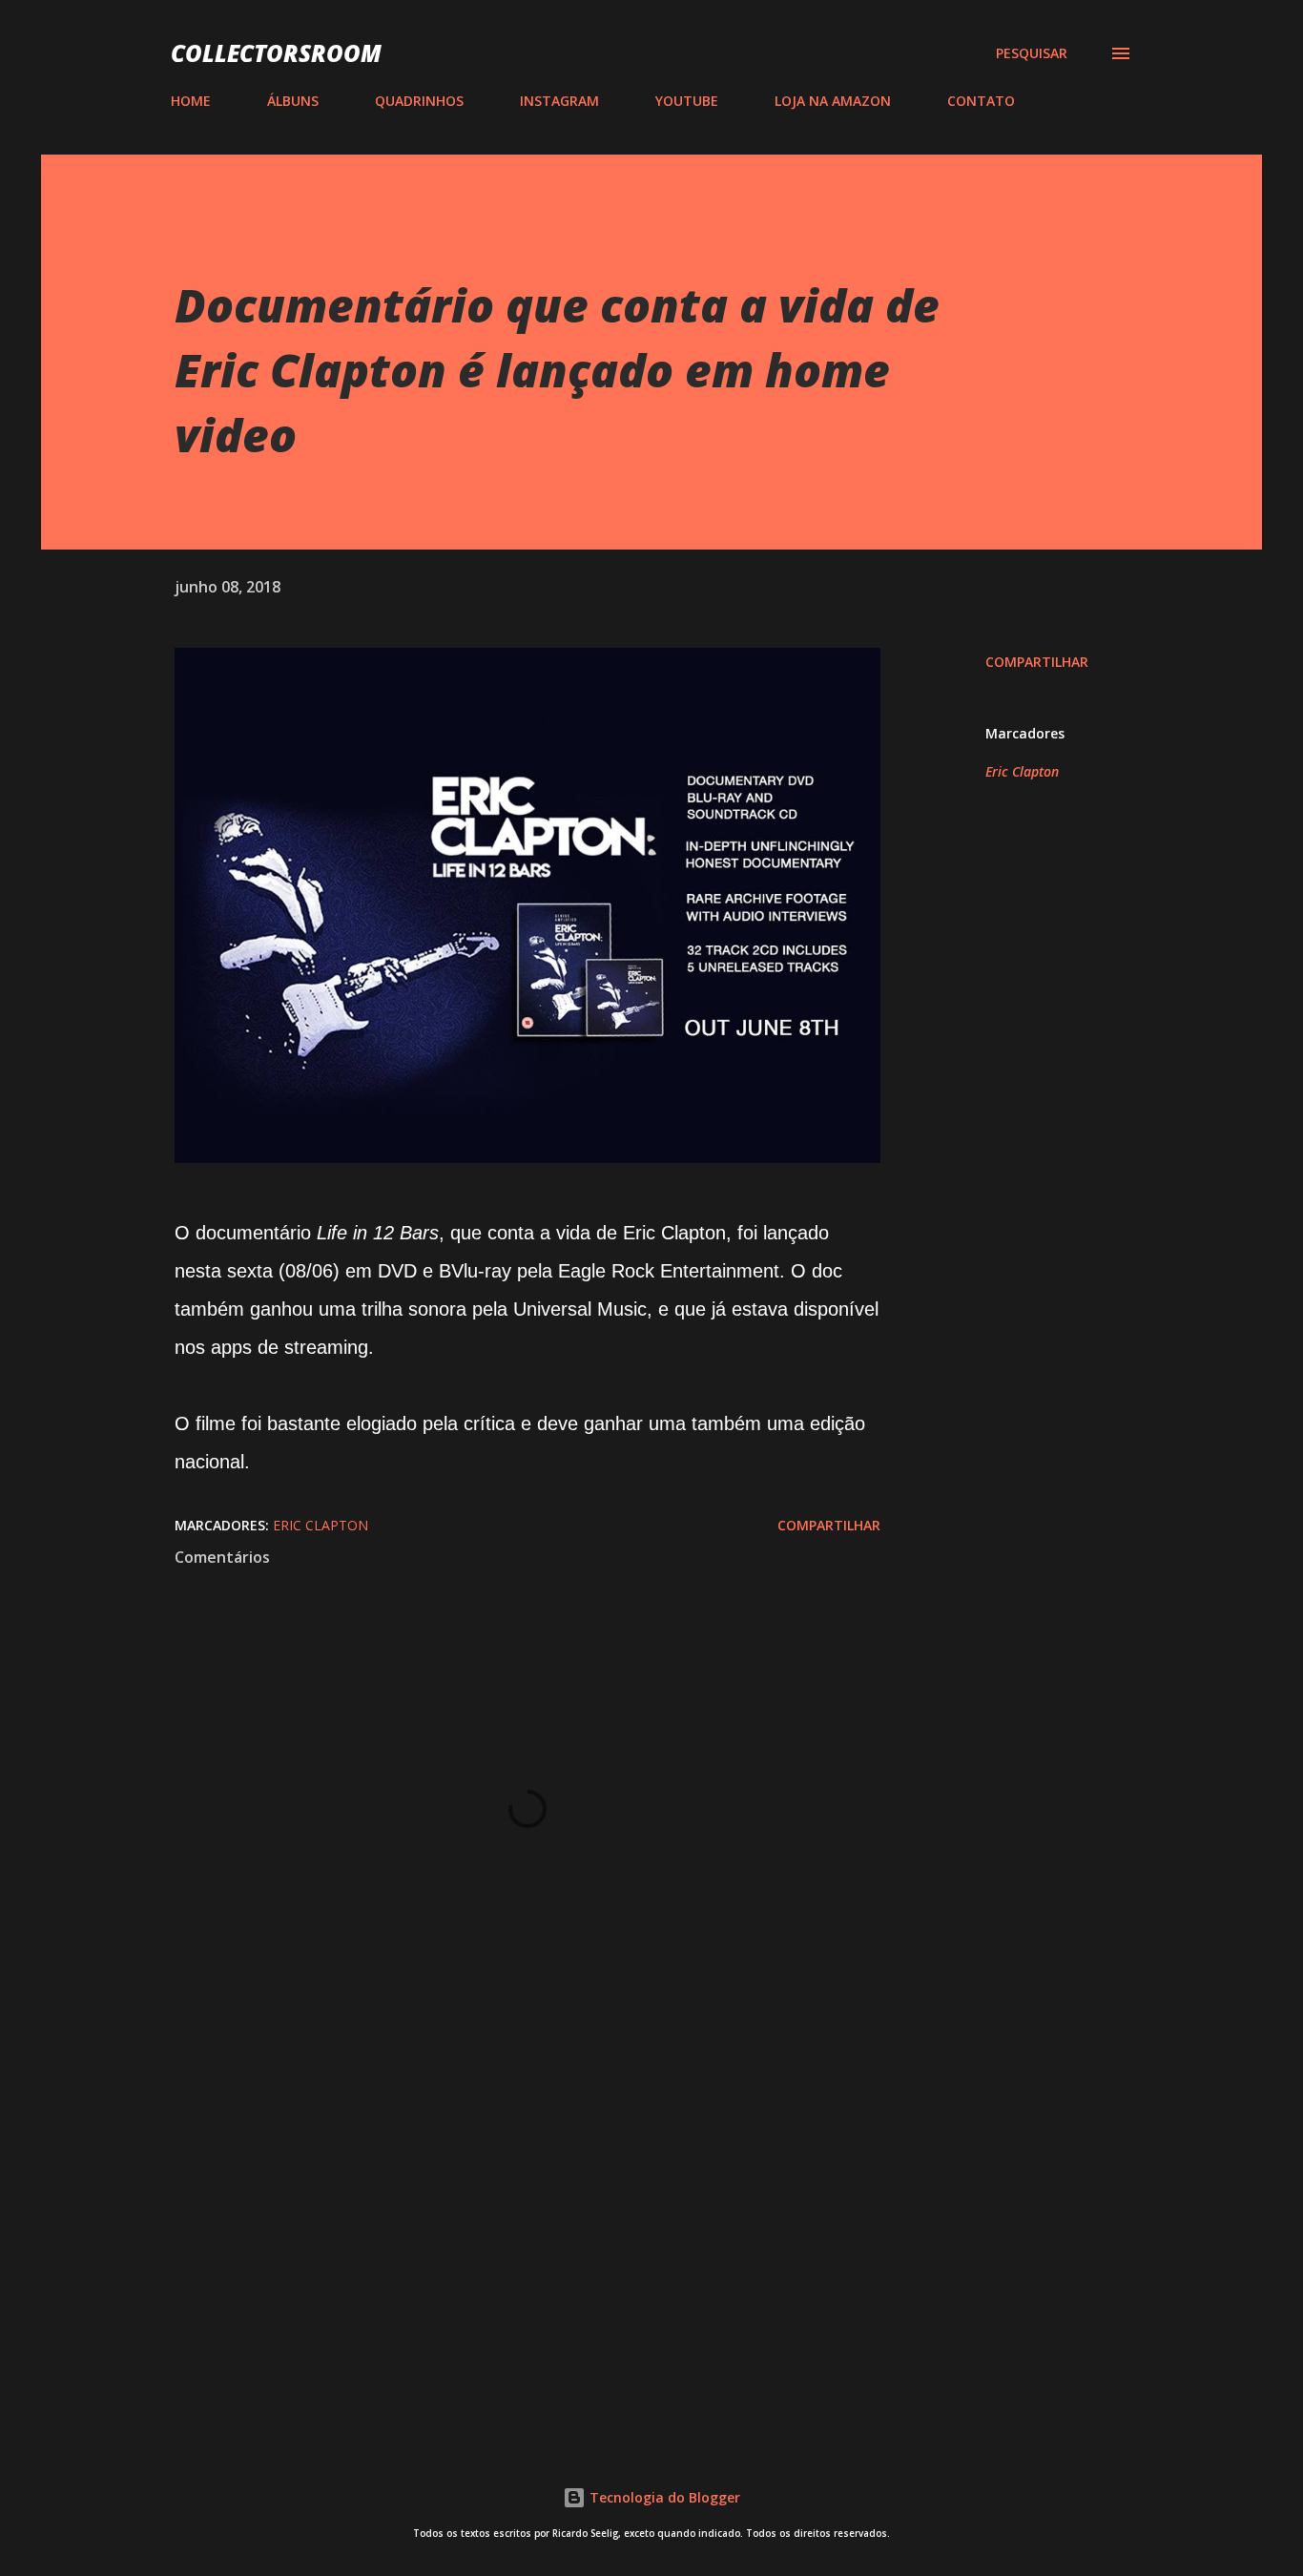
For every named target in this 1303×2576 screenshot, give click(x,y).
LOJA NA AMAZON (833, 101)
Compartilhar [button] (1037, 662)
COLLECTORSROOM (276, 53)
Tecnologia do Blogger (663, 2497)
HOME (191, 101)
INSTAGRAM (559, 101)
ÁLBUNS (293, 101)
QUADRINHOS (419, 101)
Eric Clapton (1022, 771)
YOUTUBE (687, 101)
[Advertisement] (497, 2197)
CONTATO (981, 101)
